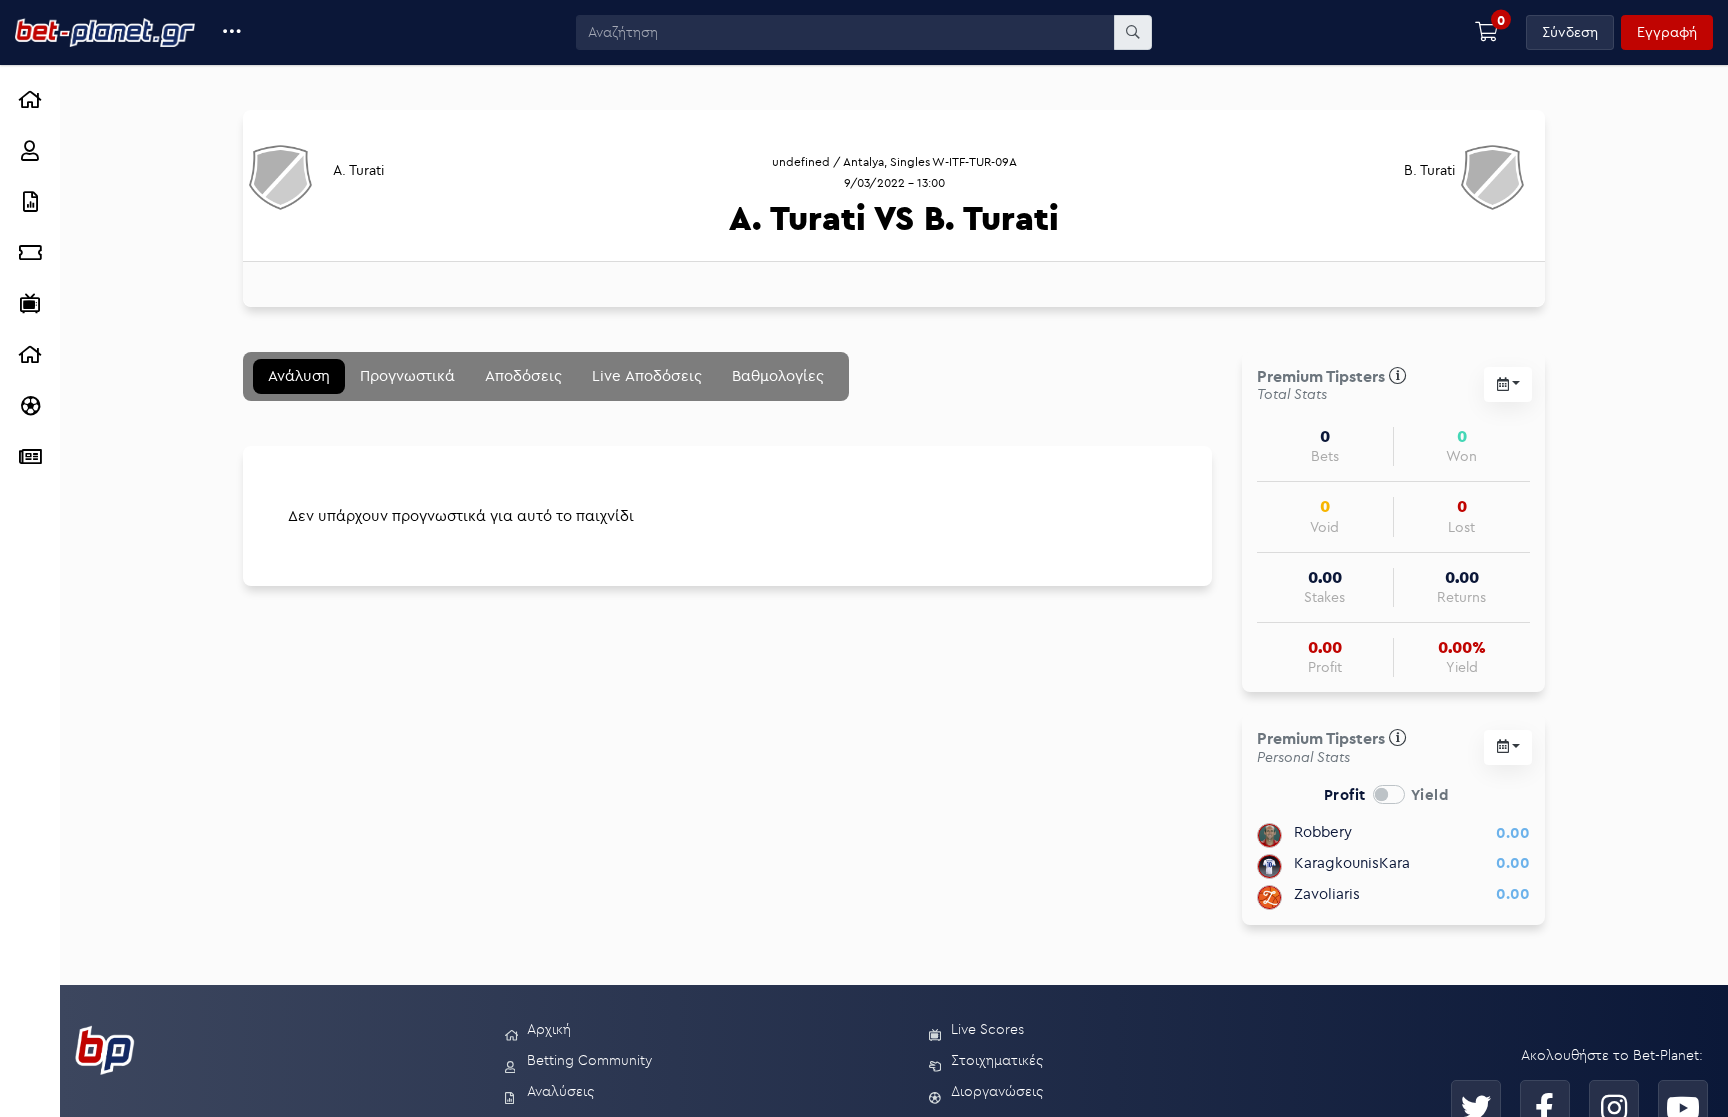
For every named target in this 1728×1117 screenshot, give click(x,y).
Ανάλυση (299, 375)
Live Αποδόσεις (647, 375)
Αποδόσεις (523, 375)
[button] (232, 32)
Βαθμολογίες (778, 375)
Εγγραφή (1667, 32)
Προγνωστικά (407, 375)
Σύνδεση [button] (1570, 32)
